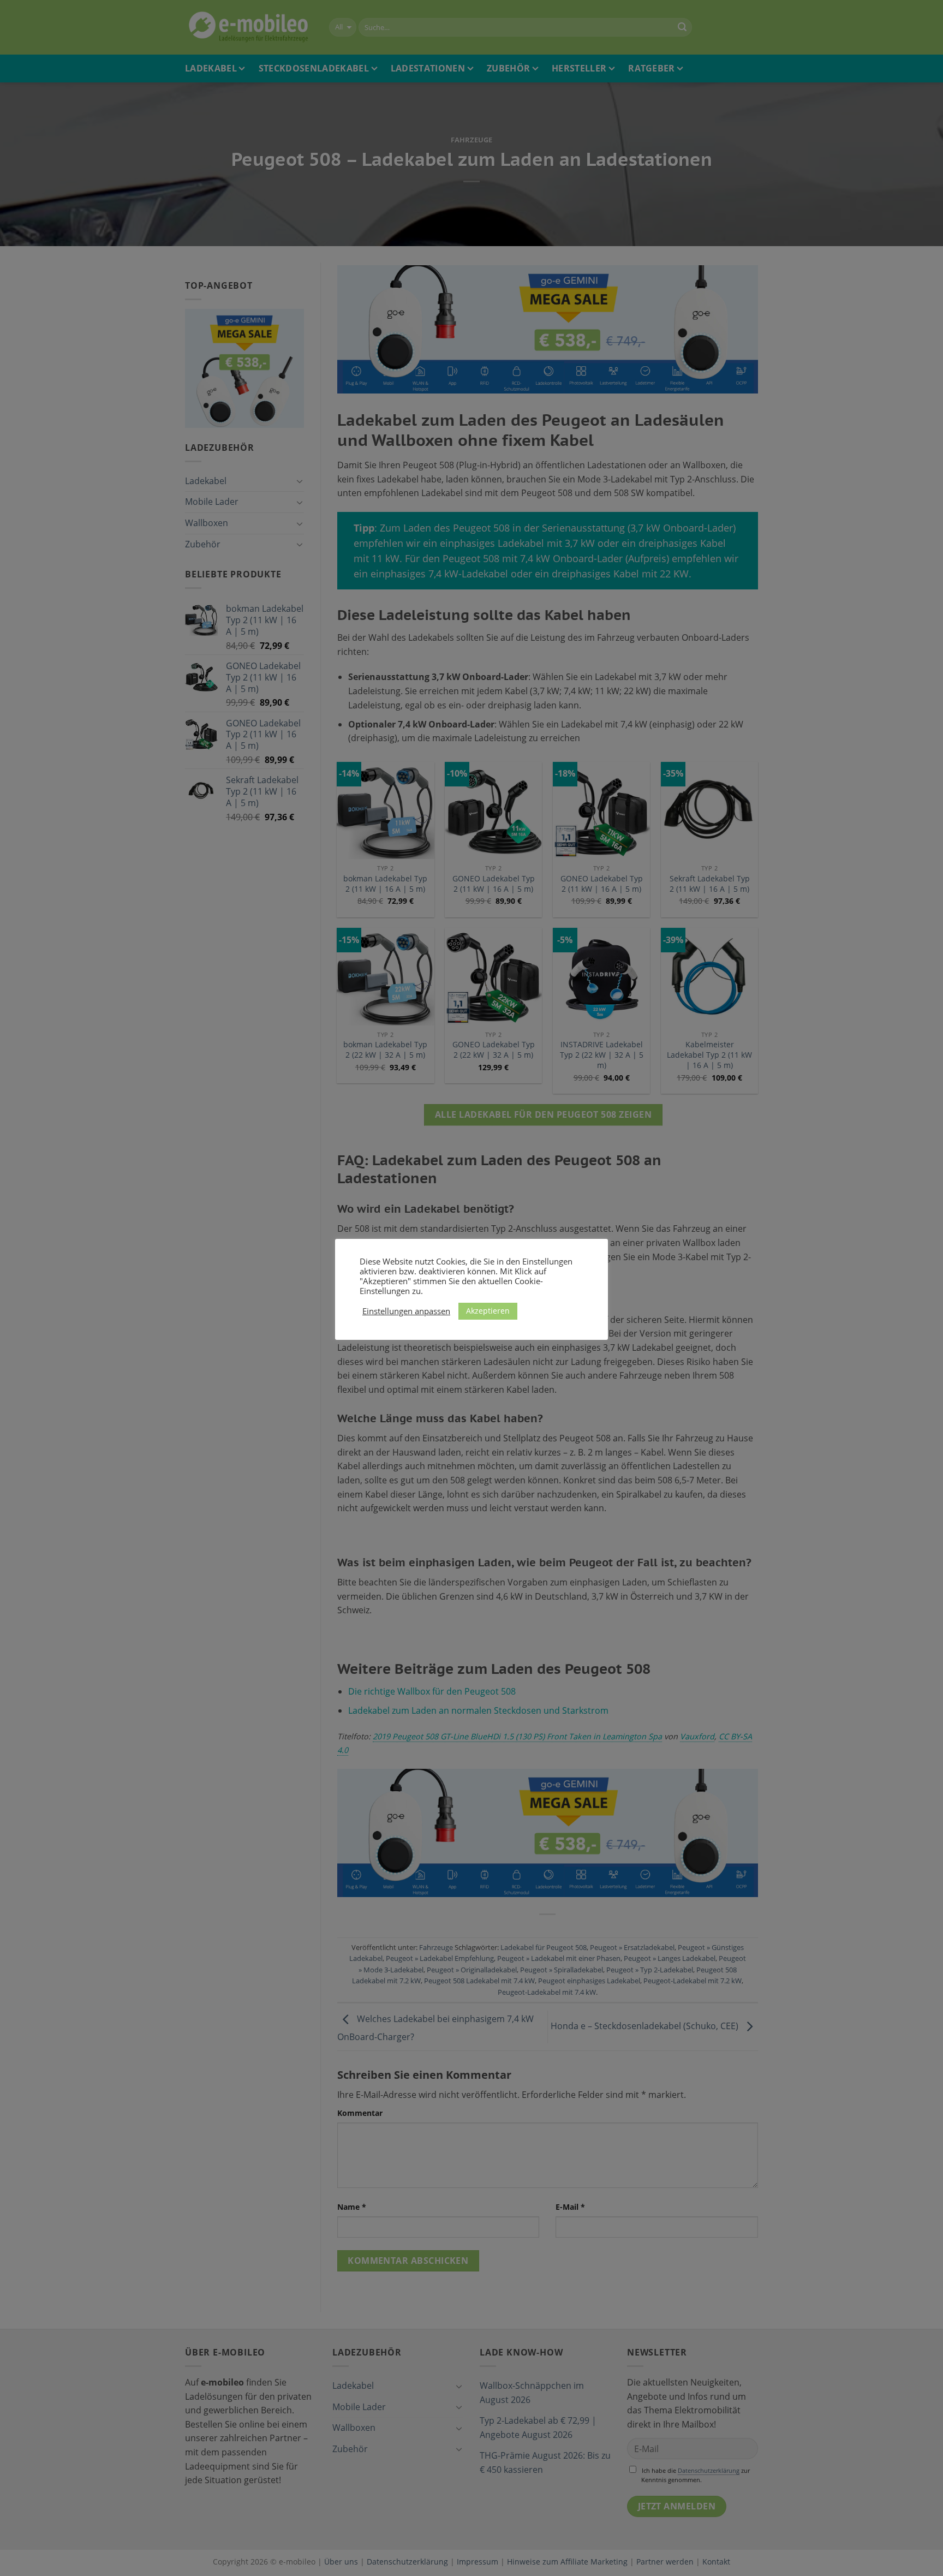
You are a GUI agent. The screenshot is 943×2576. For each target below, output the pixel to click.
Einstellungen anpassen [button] (406, 1311)
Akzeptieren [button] (488, 1311)
